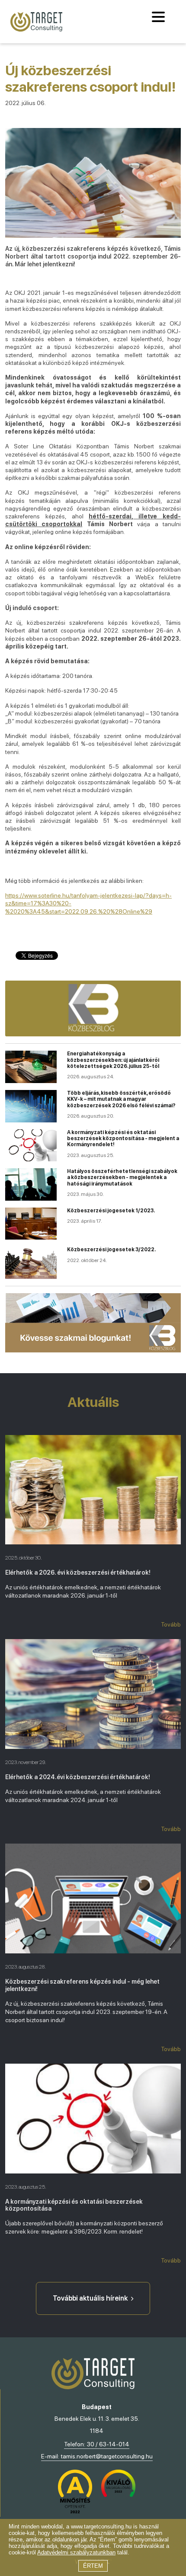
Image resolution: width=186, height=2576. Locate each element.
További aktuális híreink (90, 2298)
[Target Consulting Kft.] (36, 22)
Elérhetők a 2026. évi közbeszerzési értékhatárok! (78, 1572)
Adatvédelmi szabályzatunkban (76, 2552)
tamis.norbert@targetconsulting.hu (107, 2456)
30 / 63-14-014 (108, 2444)
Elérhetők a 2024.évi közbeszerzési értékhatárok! (78, 1777)
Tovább (171, 1624)
